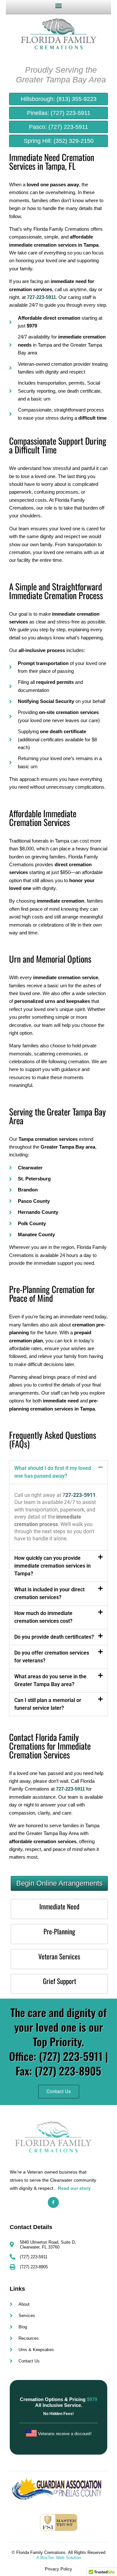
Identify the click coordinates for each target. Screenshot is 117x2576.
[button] (59, 5)
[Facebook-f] (53, 2202)
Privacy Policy (58, 2569)
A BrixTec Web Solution (59, 2558)
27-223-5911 (80, 1495)
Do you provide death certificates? (54, 1637)
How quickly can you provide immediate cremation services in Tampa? (52, 1566)
